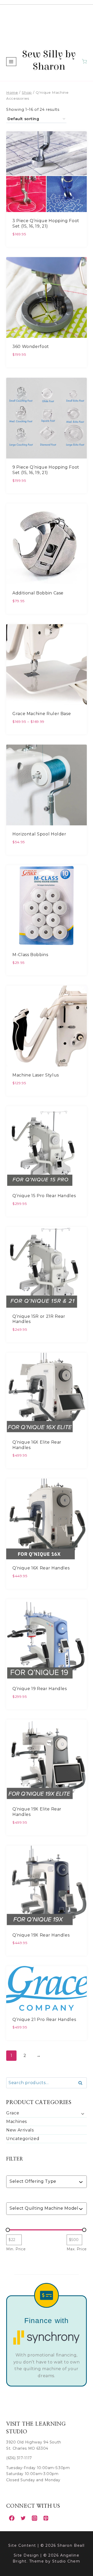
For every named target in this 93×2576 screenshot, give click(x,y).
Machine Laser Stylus (36, 1075)
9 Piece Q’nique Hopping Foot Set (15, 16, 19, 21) (46, 470)
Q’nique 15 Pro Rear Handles (44, 1196)
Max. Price (77, 2249)
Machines (17, 2122)
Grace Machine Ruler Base (42, 714)
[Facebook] (12, 2518)
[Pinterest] (46, 2518)
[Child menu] (82, 2114)
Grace (13, 2113)
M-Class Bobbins (30, 955)
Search (82, 2083)
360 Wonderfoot (31, 347)
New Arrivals (20, 2130)
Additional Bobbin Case (38, 593)
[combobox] (44, 2182)
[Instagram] (34, 2518)
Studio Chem (66, 2561)
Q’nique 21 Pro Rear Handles (44, 2020)
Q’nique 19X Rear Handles (41, 1935)
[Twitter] (23, 2518)
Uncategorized (23, 2139)
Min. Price (16, 2249)
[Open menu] (11, 61)
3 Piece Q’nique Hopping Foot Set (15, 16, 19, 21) (46, 223)
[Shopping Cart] (84, 61)
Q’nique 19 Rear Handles (40, 1689)
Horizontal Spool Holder (39, 834)
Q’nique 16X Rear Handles (41, 1568)
